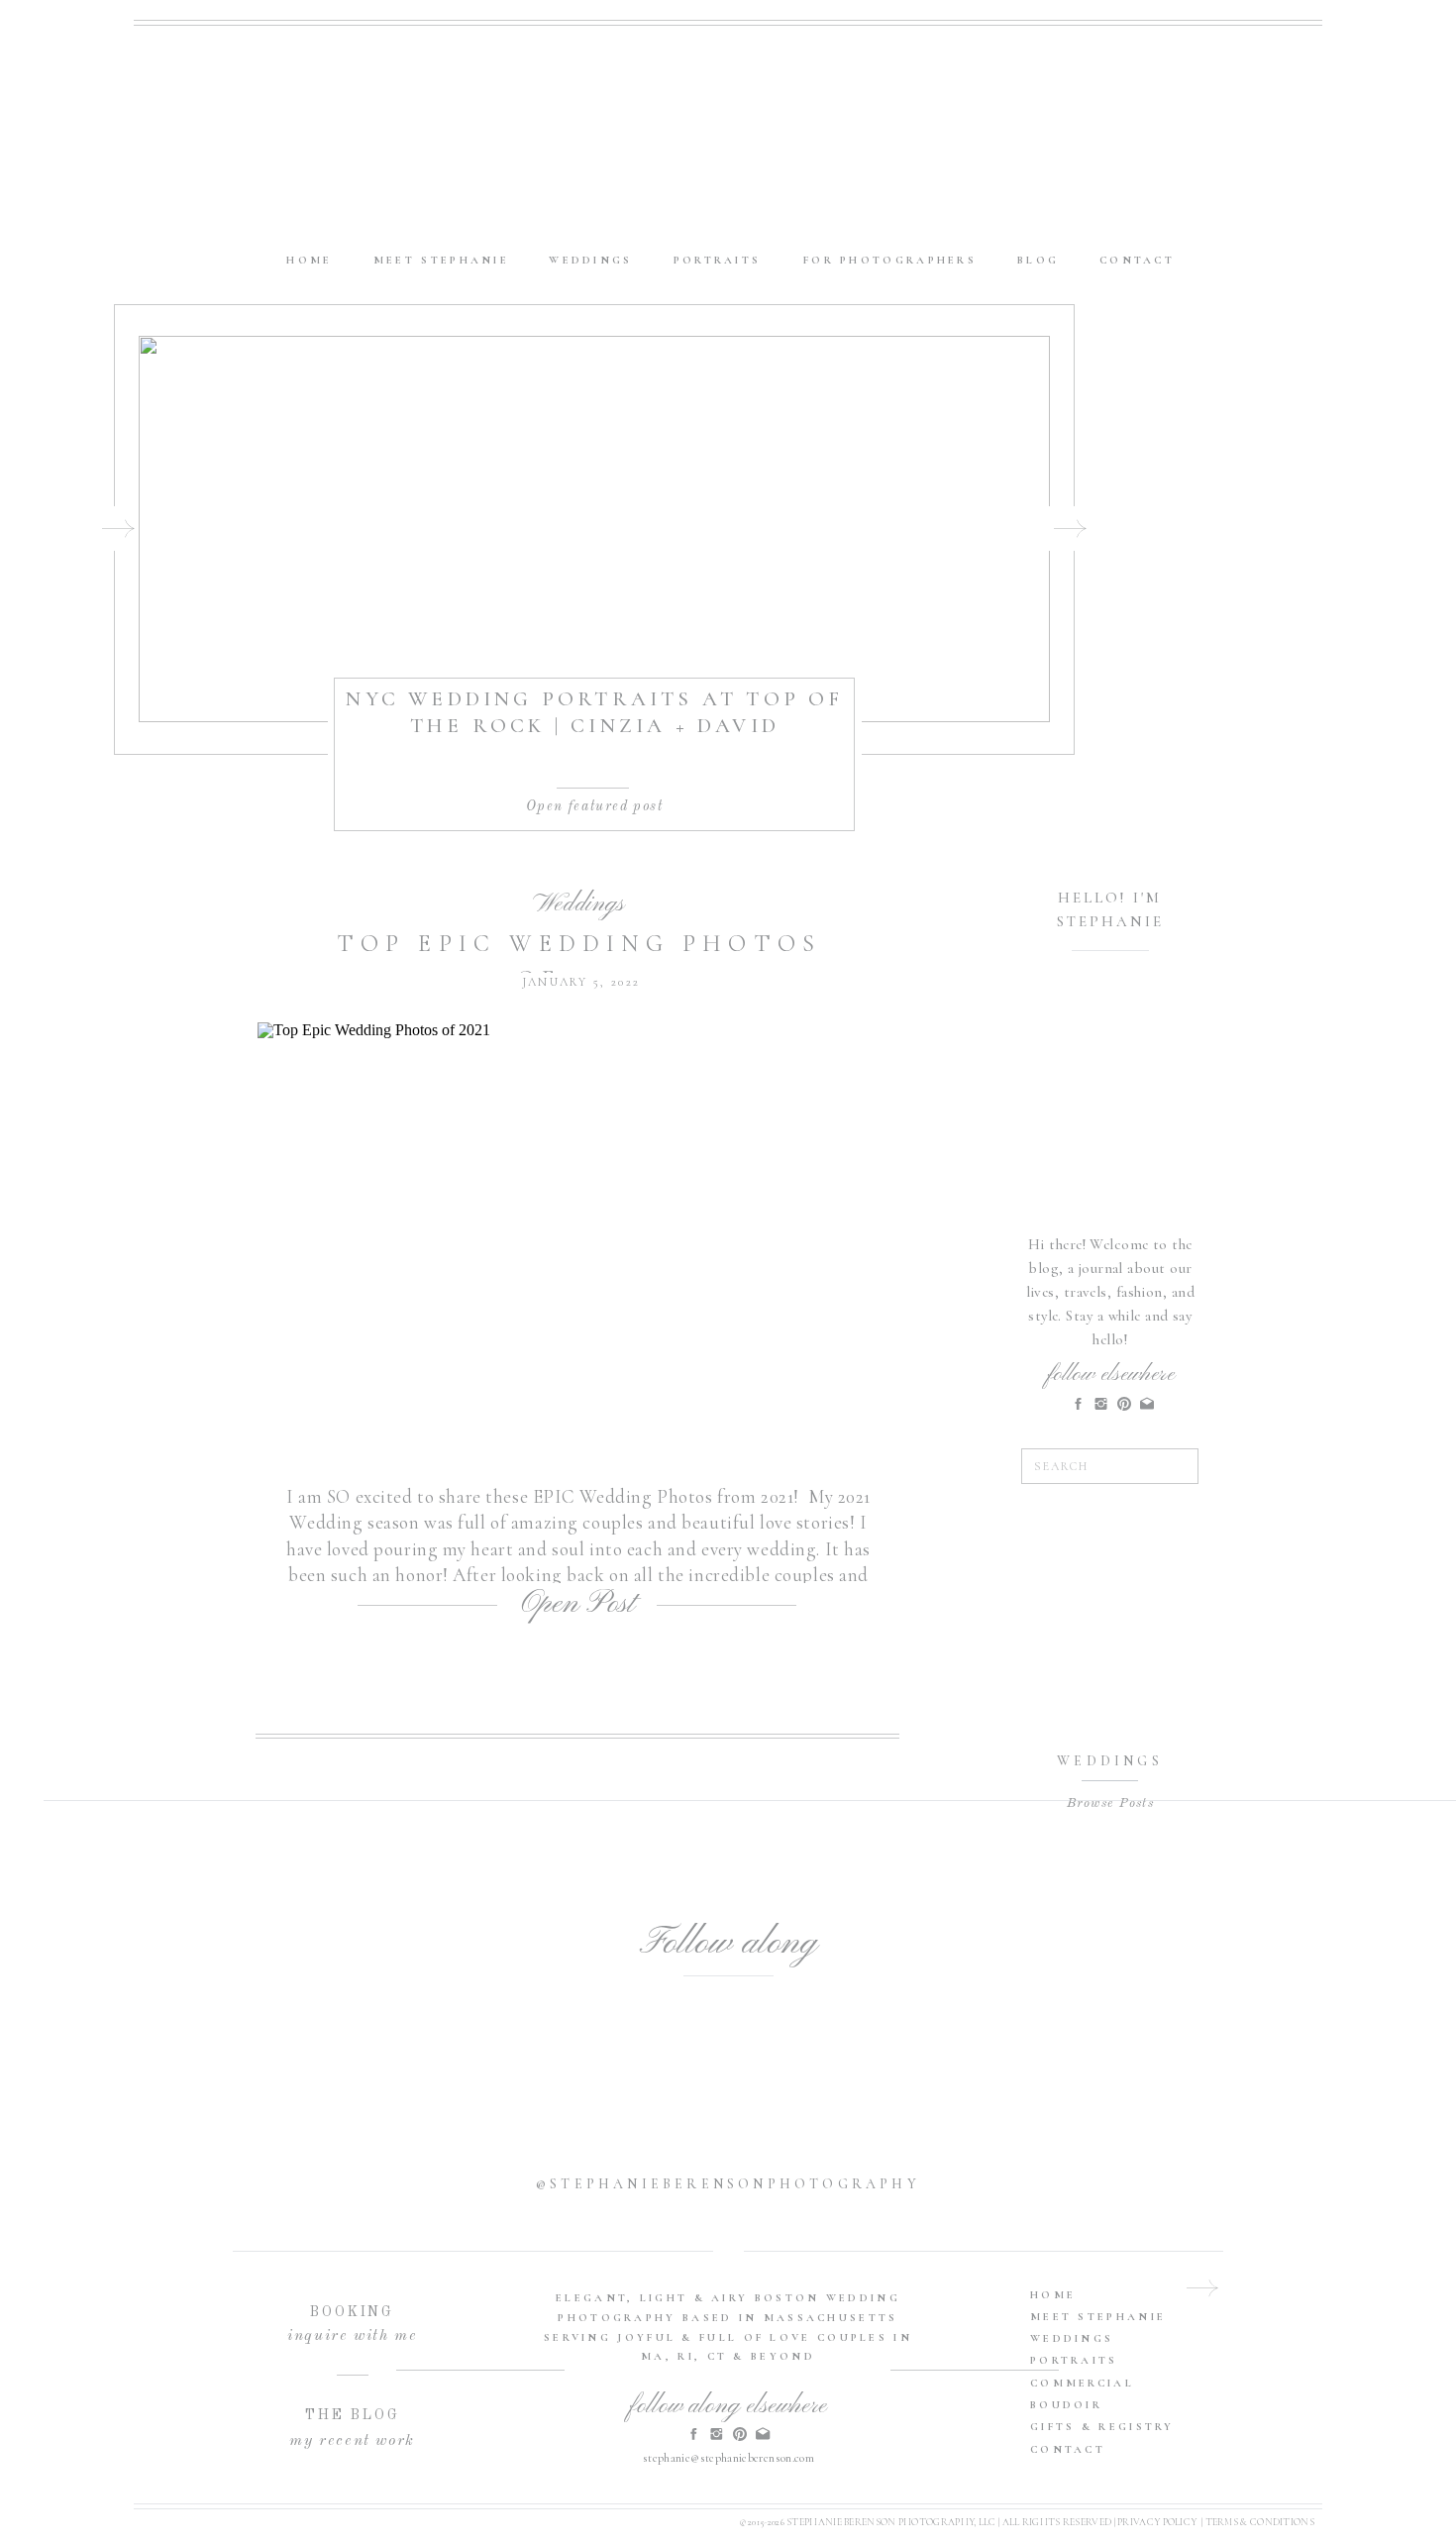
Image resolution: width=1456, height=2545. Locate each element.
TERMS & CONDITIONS (1260, 2522)
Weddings (578, 904)
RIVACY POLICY (1159, 2522)
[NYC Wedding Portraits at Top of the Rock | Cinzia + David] (594, 529)
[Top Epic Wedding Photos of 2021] (579, 1237)
